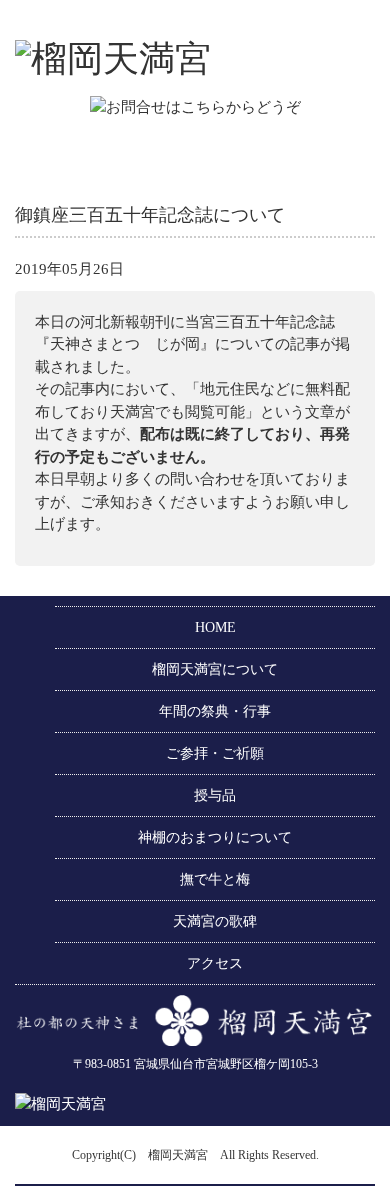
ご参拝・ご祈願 (215, 753)
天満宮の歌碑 (215, 921)
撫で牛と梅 (215, 879)
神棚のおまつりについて (215, 837)
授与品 (215, 795)
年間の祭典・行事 (215, 711)
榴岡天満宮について (215, 669)
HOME (215, 627)
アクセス (215, 963)
